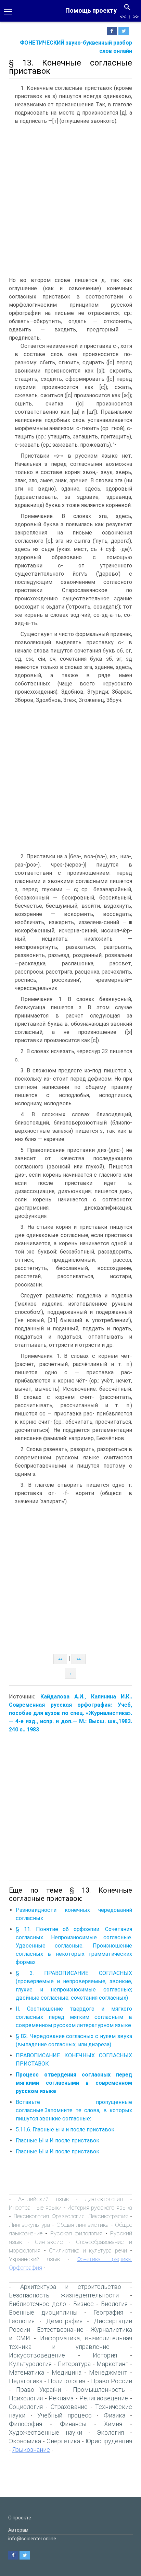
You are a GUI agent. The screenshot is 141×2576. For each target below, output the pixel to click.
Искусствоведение (37, 2355)
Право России (112, 2381)
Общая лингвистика (82, 2225)
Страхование (69, 2407)
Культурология (30, 2364)
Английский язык (43, 2199)
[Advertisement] (70, 202)
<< (123, 17)
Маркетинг (112, 2364)
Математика (27, 2372)
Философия (25, 2424)
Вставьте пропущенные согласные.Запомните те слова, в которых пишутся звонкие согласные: (74, 2110)
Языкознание (31, 2450)
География (108, 2312)
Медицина (67, 2372)
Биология (114, 2304)
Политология (67, 2381)
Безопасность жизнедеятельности (64, 2295)
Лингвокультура (29, 2225)
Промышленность (99, 2390)
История (105, 2355)
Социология (26, 2407)
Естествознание (60, 2330)
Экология (110, 2432)
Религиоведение (104, 2398)
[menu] (8, 11)
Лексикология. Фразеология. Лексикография (71, 2216)
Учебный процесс (65, 2415)
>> (136, 17)
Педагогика (26, 2381)
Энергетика (63, 2441)
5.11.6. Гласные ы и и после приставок (65, 2130)
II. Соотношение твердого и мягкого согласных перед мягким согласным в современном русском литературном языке (74, 2017)
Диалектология (104, 2199)
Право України (39, 2390)
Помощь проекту (91, 10)
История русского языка (100, 2208)
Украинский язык (34, 2259)
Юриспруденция (109, 2441)
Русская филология (76, 2233)
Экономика (25, 2441)
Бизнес (84, 2304)
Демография (64, 2321)
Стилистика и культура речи (88, 2250)
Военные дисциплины (43, 2312)
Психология (26, 2398)
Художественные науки (46, 2432)
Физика (114, 2415)
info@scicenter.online (32, 2539)
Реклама (61, 2398)
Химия (113, 2424)
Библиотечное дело (37, 2304)
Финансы (73, 2424)
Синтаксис (49, 2242)
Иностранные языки (35, 2208)
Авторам (18, 2530)
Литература (74, 2364)
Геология (22, 2321)
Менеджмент (108, 2372)
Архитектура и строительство (71, 2287)
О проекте (20, 2518)
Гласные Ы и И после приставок (57, 2140)
